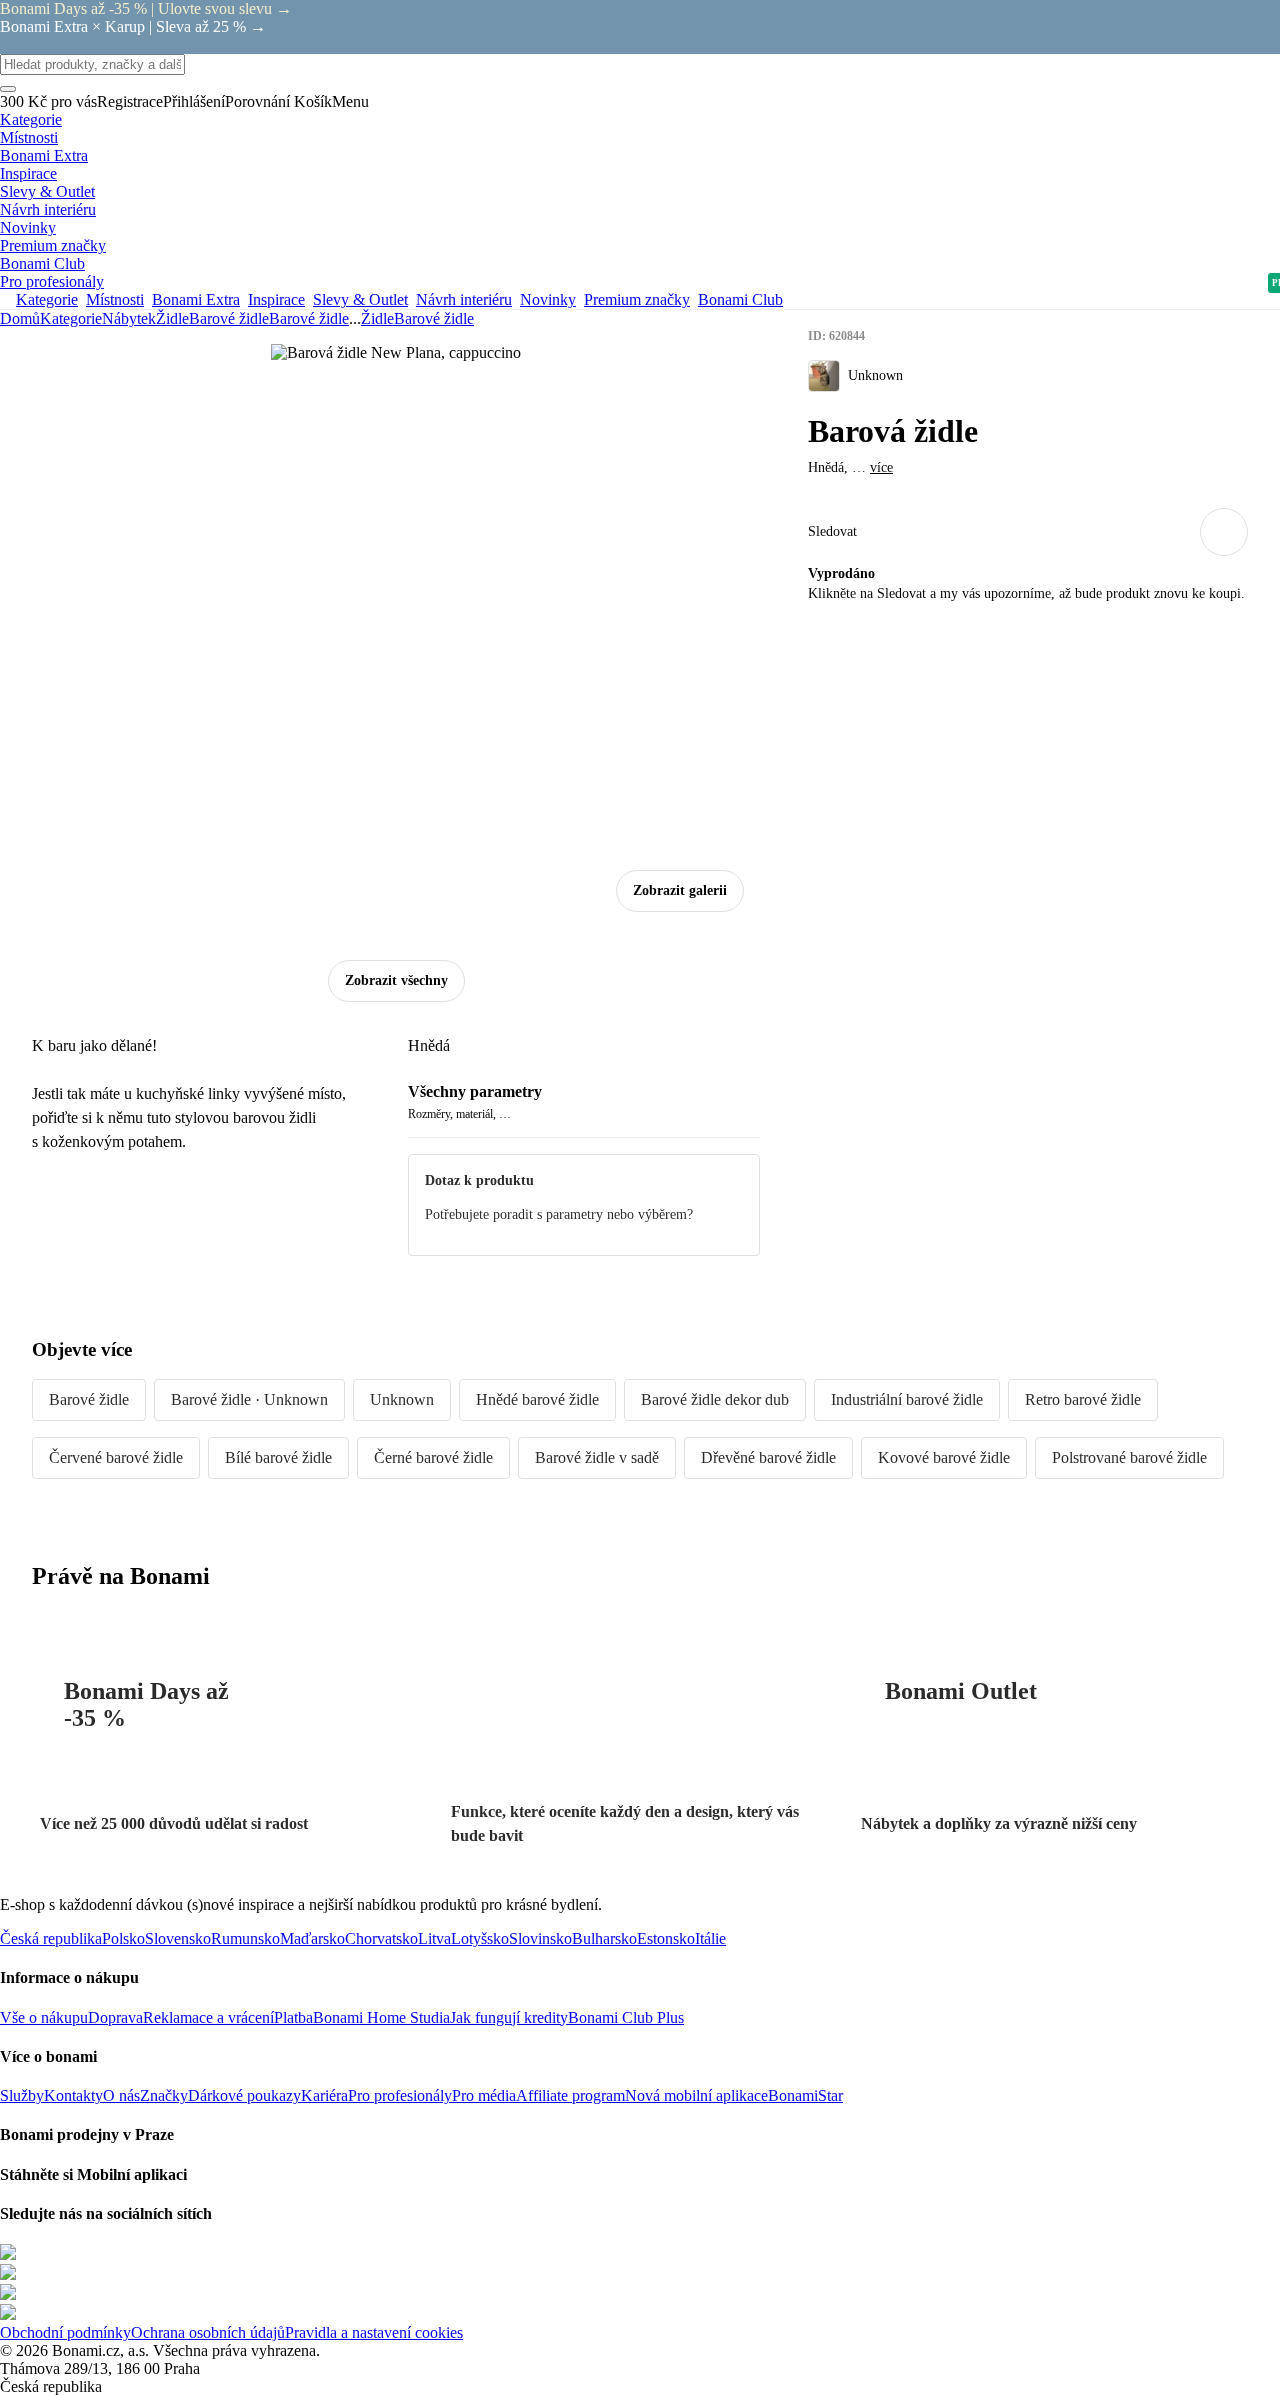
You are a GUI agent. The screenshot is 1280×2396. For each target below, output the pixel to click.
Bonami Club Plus (626, 2017)
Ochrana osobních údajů (208, 2332)
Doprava (115, 2017)
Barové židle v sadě (597, 1457)
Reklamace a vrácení (208, 2017)
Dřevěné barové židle (768, 1457)
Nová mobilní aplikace (696, 2095)
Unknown (402, 1399)
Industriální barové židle (907, 1399)
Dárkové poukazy (244, 2095)
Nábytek (129, 318)
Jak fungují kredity (509, 2017)
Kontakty (73, 2095)
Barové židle (309, 318)
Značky (164, 2095)
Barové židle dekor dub (715, 1399)
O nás (121, 2095)
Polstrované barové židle (1129, 1457)
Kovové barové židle (944, 1457)
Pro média (484, 2095)
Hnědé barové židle (537, 1399)
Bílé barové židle (278, 1457)
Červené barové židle (116, 1457)
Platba (293, 2017)
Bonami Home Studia (381, 2017)
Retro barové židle (1083, 1399)
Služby (22, 2095)
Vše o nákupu (44, 2017)
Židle (172, 318)
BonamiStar (805, 2095)
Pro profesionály (400, 2095)
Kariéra (324, 2095)
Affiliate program (570, 2095)
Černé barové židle (433, 1457)
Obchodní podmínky (65, 2332)
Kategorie (71, 318)
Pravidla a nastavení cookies (374, 2332)
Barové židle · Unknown (249, 1399)
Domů (20, 318)
